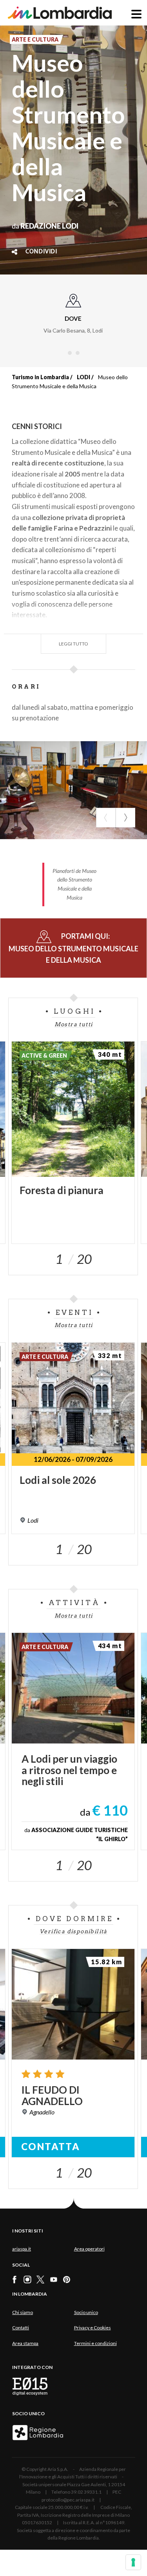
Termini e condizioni (95, 2343)
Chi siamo (23, 2312)
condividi (41, 252)
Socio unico (86, 2312)
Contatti (21, 2328)
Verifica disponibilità (73, 1931)
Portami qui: (73, 948)
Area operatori (89, 2249)
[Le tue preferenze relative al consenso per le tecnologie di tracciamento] (133, 2562)
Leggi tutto (73, 644)
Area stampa (25, 2343)
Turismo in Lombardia (40, 377)
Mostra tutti (74, 1024)
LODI (83, 377)
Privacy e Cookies (93, 2328)
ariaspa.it (22, 2249)
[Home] (60, 13)
